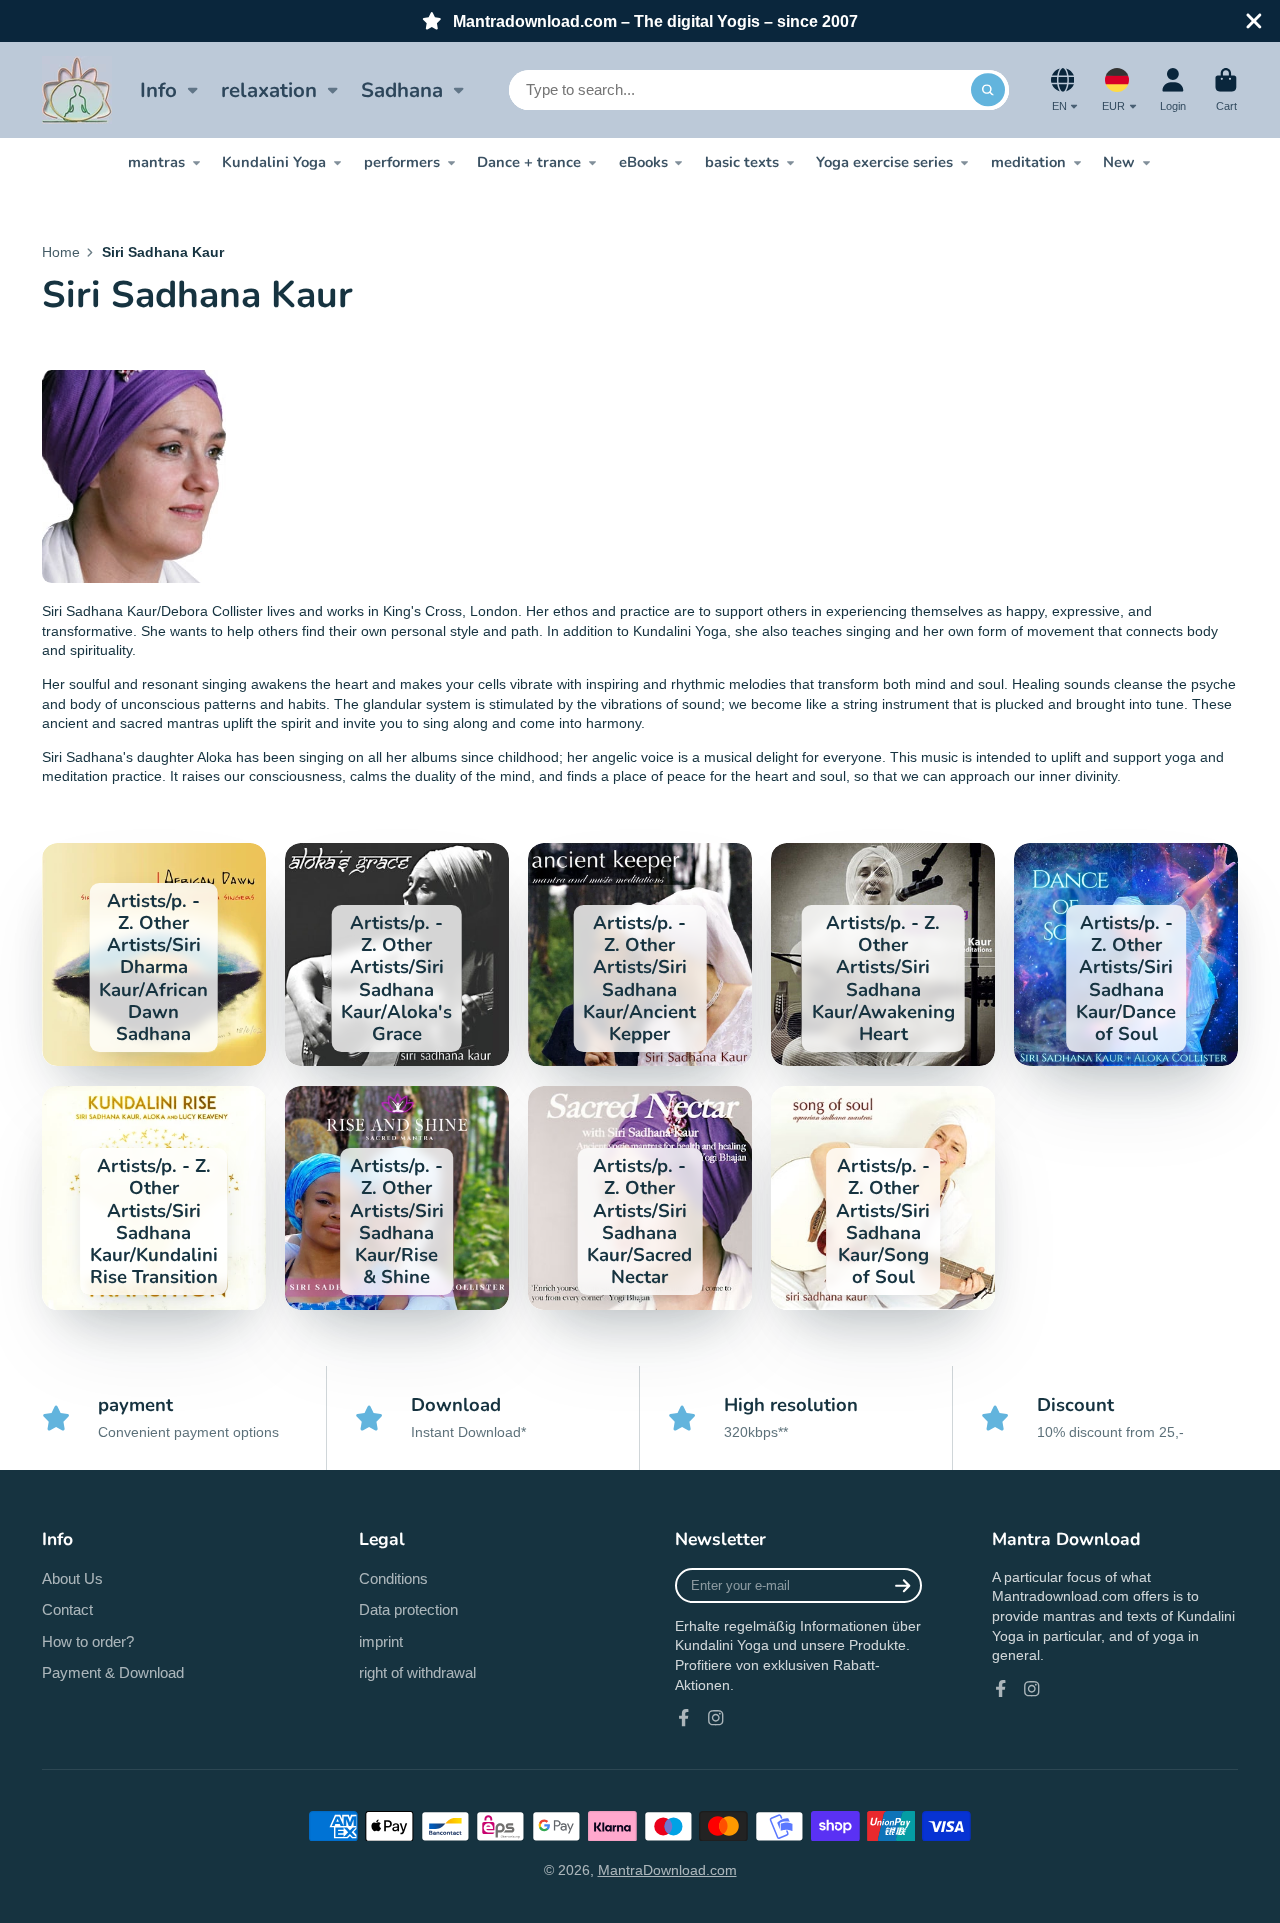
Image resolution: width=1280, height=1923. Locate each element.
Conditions (393, 1578)
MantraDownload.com (667, 1870)
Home (61, 252)
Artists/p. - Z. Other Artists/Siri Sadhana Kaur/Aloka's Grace (397, 955)
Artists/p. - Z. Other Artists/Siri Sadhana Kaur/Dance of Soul (1126, 955)
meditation (1028, 162)
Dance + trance (529, 162)
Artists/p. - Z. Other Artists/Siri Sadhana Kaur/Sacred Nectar (640, 1198)
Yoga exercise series (884, 162)
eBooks (643, 162)
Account (1173, 89)
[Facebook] (684, 1718)
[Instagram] (716, 1718)
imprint (381, 1641)
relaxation (269, 90)
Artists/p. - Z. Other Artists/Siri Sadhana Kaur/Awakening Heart (883, 955)
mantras (156, 162)
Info (158, 90)
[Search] (988, 90)
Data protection (408, 1609)
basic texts (742, 162)
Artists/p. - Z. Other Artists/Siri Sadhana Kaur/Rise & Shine (397, 1198)
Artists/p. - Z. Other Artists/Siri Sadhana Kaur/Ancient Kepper (640, 955)
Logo (77, 90)
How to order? (88, 1641)
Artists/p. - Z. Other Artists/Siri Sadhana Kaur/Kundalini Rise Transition (154, 1198)
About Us (72, 1578)
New (1119, 162)
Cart (1226, 89)
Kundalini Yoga (274, 162)
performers (402, 162)
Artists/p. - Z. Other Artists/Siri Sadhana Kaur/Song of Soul (883, 1198)
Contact (67, 1609)
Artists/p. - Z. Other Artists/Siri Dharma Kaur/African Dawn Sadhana (154, 955)
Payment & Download (113, 1672)
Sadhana (402, 90)
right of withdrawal (417, 1672)
